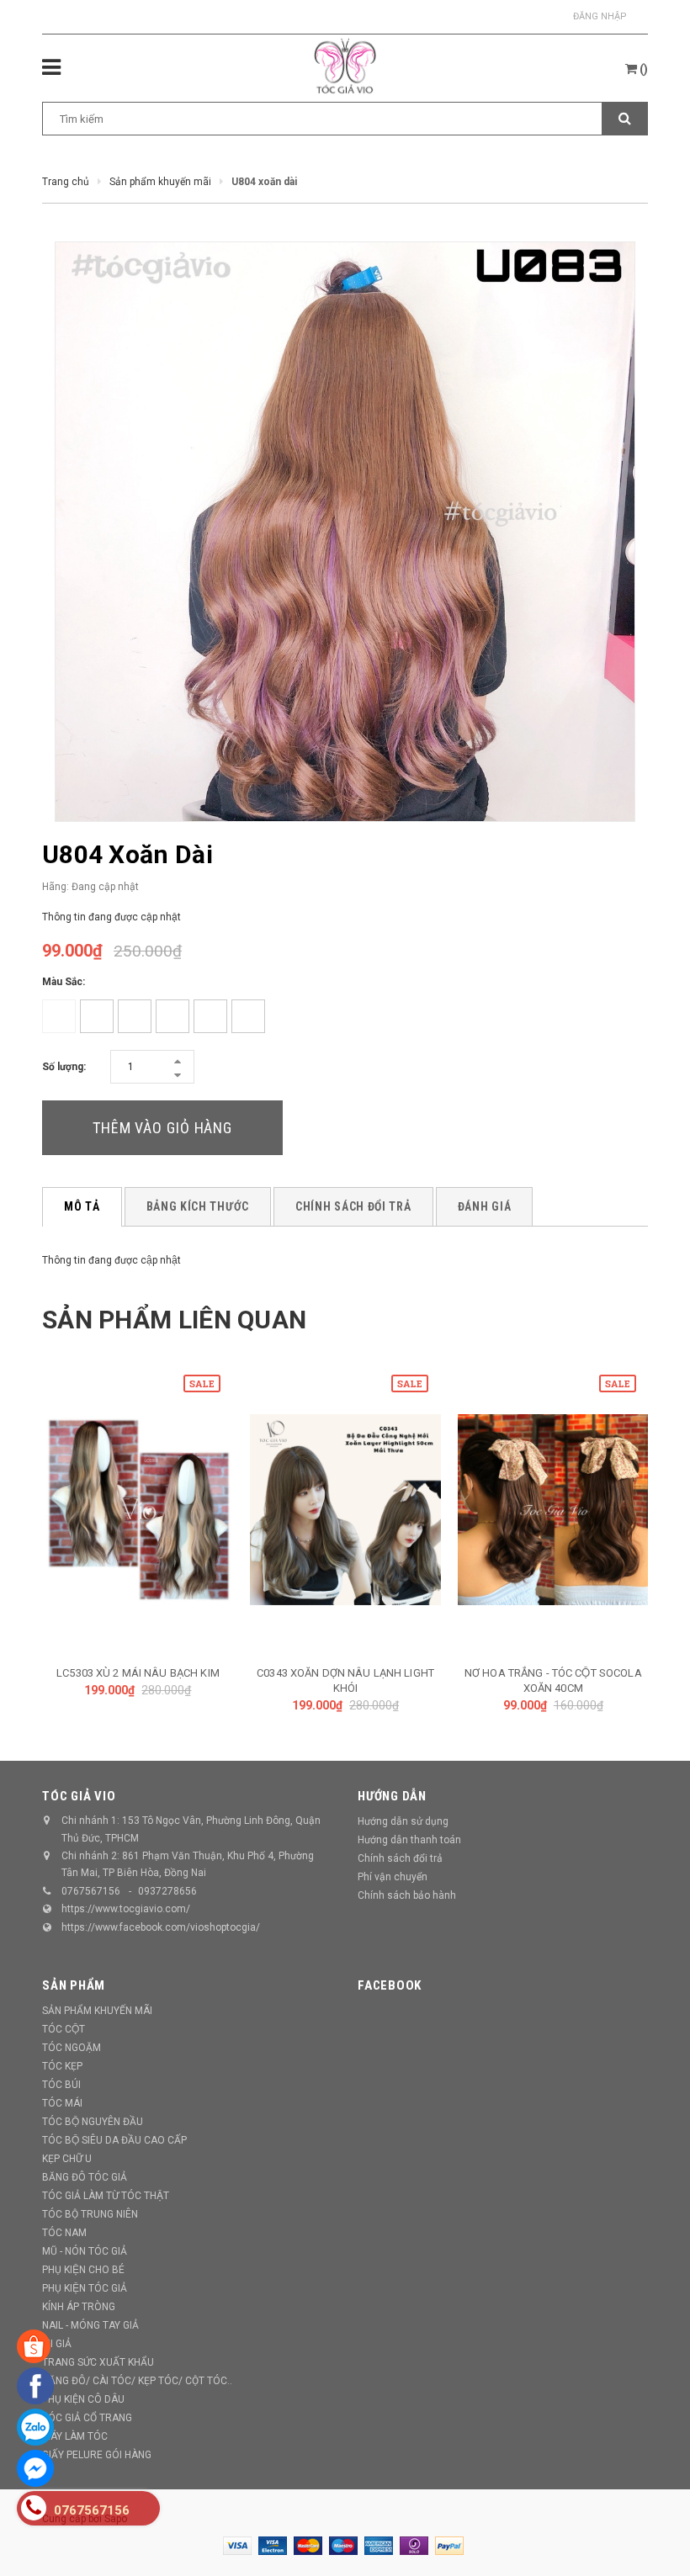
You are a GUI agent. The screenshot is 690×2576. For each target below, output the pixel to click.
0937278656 (167, 1891)
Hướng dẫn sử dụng (403, 1821)
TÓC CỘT (64, 2029)
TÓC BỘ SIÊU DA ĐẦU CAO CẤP (114, 2140)
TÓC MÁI (62, 2103)
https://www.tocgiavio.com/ (126, 1909)
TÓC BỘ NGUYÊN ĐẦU (93, 2122)
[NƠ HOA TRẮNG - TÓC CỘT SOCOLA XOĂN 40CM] (553, 1510)
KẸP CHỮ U (67, 2159)
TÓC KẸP (62, 2066)
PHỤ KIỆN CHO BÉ (83, 2270)
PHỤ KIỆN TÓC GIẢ (85, 2288)
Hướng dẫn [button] (392, 1796)
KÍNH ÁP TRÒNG (79, 2307)
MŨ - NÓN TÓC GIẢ (85, 2251)
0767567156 (91, 1891)
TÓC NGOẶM (72, 2048)
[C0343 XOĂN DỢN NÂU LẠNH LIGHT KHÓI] (345, 1510)
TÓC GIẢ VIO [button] (79, 1796)
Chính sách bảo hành (407, 1895)
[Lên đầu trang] (652, 2526)
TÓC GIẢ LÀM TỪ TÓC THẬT (106, 2196)
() (642, 69)
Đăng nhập (600, 16)
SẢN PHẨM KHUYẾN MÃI (97, 2011)
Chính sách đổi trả (400, 1858)
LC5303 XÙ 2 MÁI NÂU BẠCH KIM (138, 1673)
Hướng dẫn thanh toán (409, 1840)
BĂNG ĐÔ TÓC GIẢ (85, 2177)
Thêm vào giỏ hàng (162, 1128)
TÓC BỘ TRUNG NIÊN (90, 2214)
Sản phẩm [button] (74, 1985)
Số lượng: (64, 1067)
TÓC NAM (64, 2233)
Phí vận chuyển (393, 1877)
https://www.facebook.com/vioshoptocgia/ (161, 1927)
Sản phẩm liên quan (174, 1320)
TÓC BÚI (61, 2085)
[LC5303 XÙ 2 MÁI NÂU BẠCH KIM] (138, 1510)
